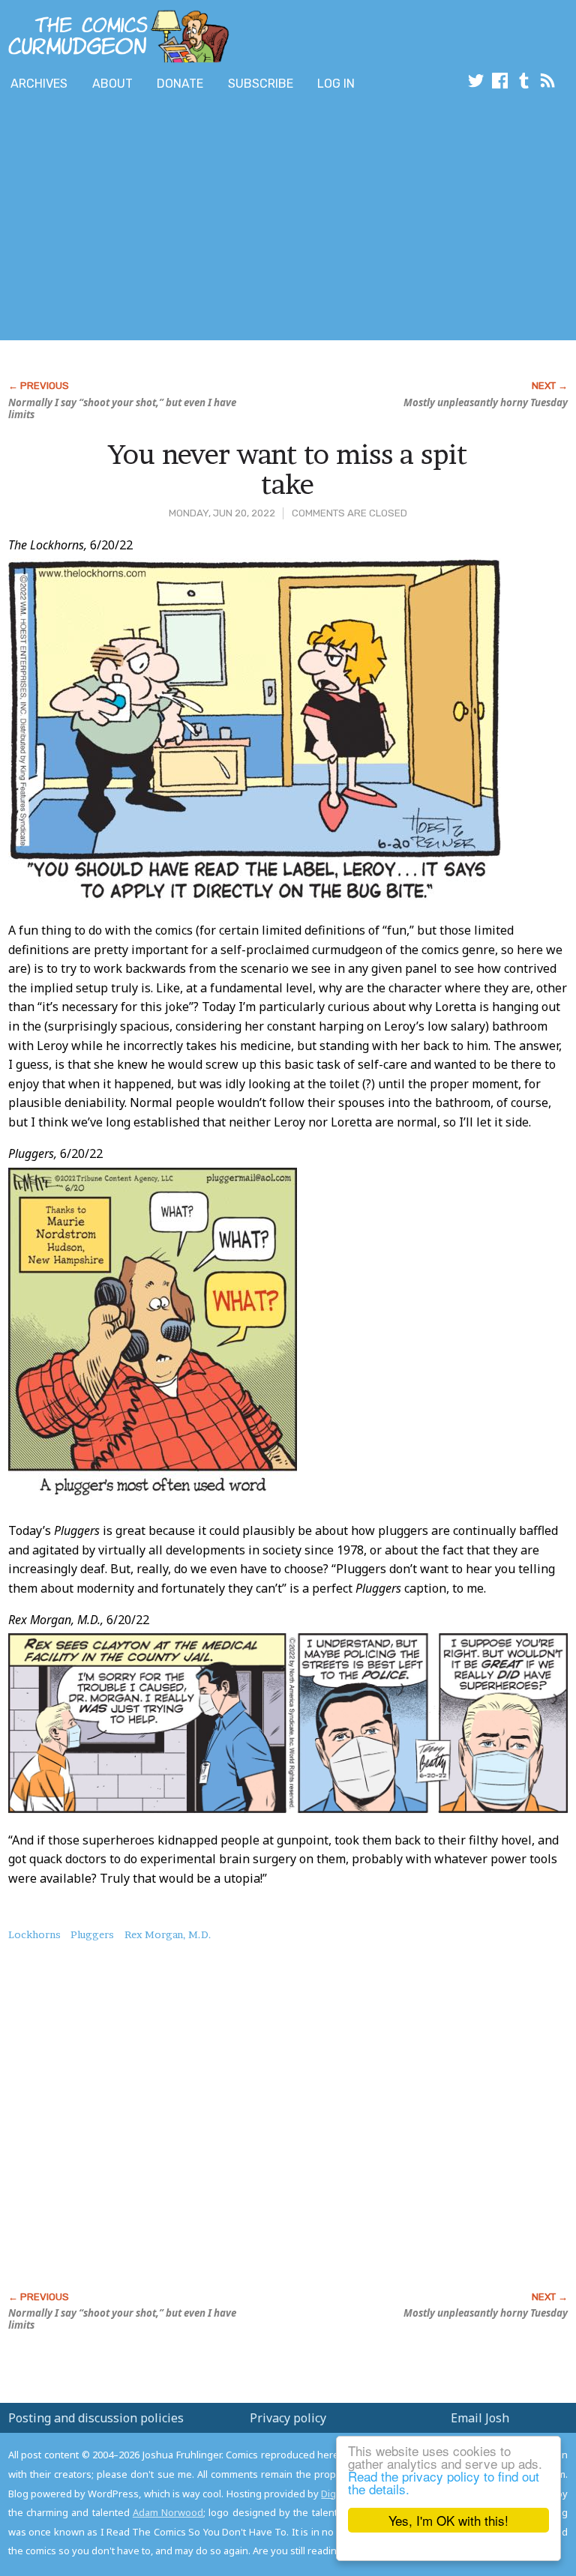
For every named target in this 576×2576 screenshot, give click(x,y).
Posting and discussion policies (96, 2418)
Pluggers (92, 1934)
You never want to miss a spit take (288, 469)
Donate (180, 84)
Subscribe (261, 84)
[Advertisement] (175, 220)
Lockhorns (34, 1934)
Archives (39, 84)
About (112, 84)
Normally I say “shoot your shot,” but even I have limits (122, 408)
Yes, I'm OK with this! (448, 2520)
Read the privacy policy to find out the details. (444, 2482)
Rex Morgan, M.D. (168, 1934)
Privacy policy (288, 2418)
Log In (336, 84)
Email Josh (480, 2418)
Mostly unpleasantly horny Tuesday (486, 402)
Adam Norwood (168, 2512)
